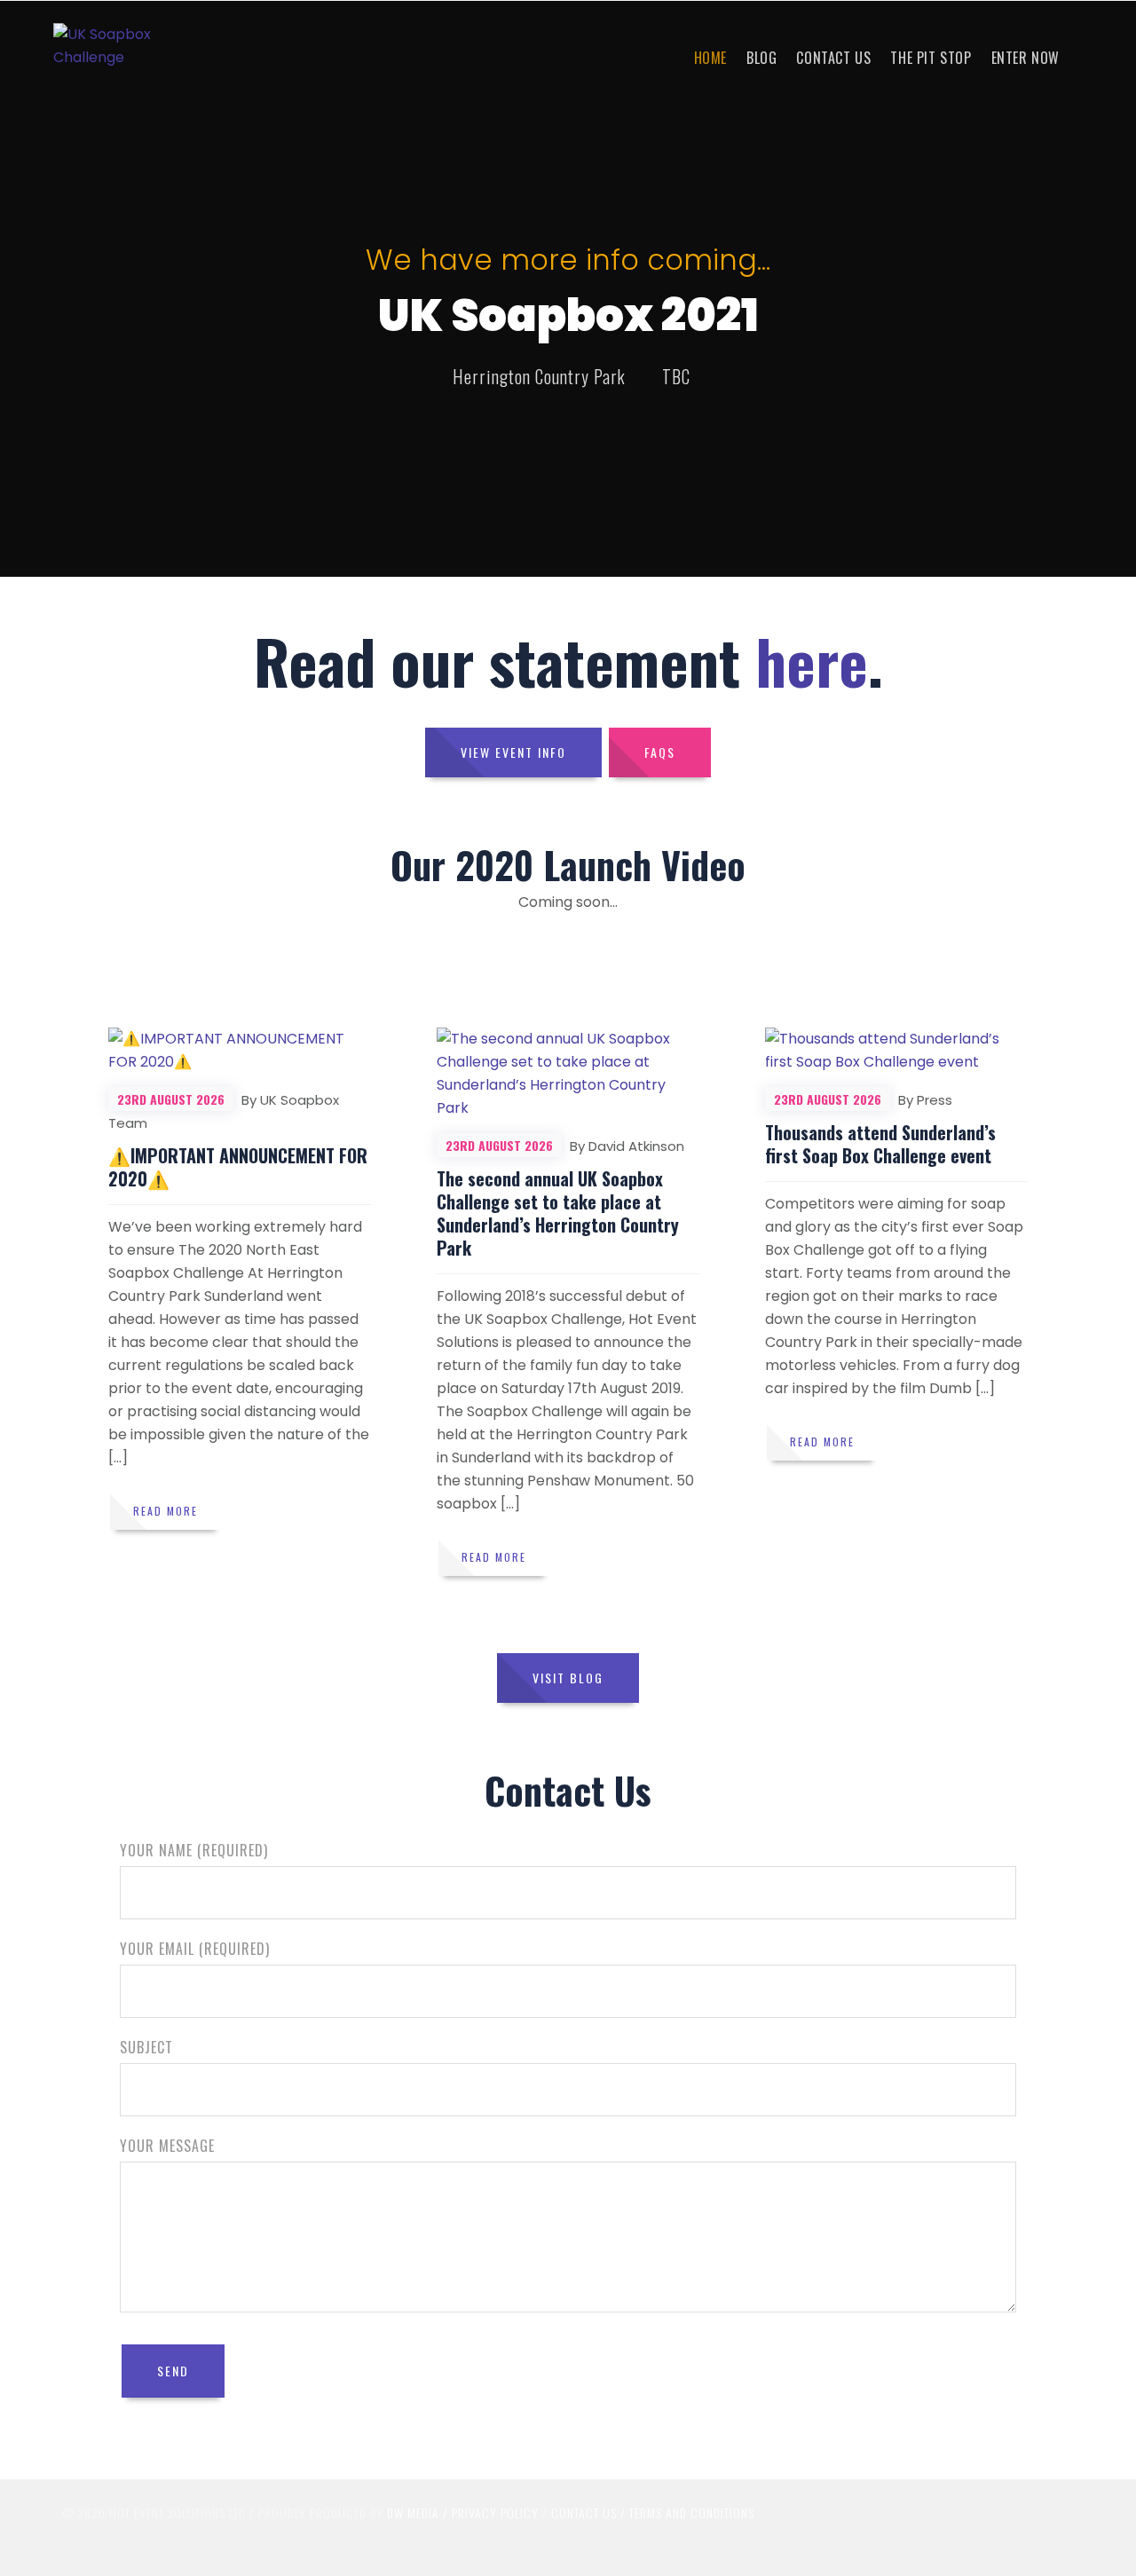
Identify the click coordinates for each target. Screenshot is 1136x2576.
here (812, 661)
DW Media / (419, 2513)
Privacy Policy (495, 2513)
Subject (146, 2047)
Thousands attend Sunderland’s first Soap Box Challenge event (880, 1144)
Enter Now (1026, 58)
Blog (761, 58)
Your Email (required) (195, 1949)
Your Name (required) (194, 1850)
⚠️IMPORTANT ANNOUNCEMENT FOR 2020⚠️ (238, 1167)
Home (710, 58)
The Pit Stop (931, 58)
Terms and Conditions (692, 2513)
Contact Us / (588, 2513)
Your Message (167, 2146)
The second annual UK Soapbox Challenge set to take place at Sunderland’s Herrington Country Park (558, 1213)
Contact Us (833, 58)
